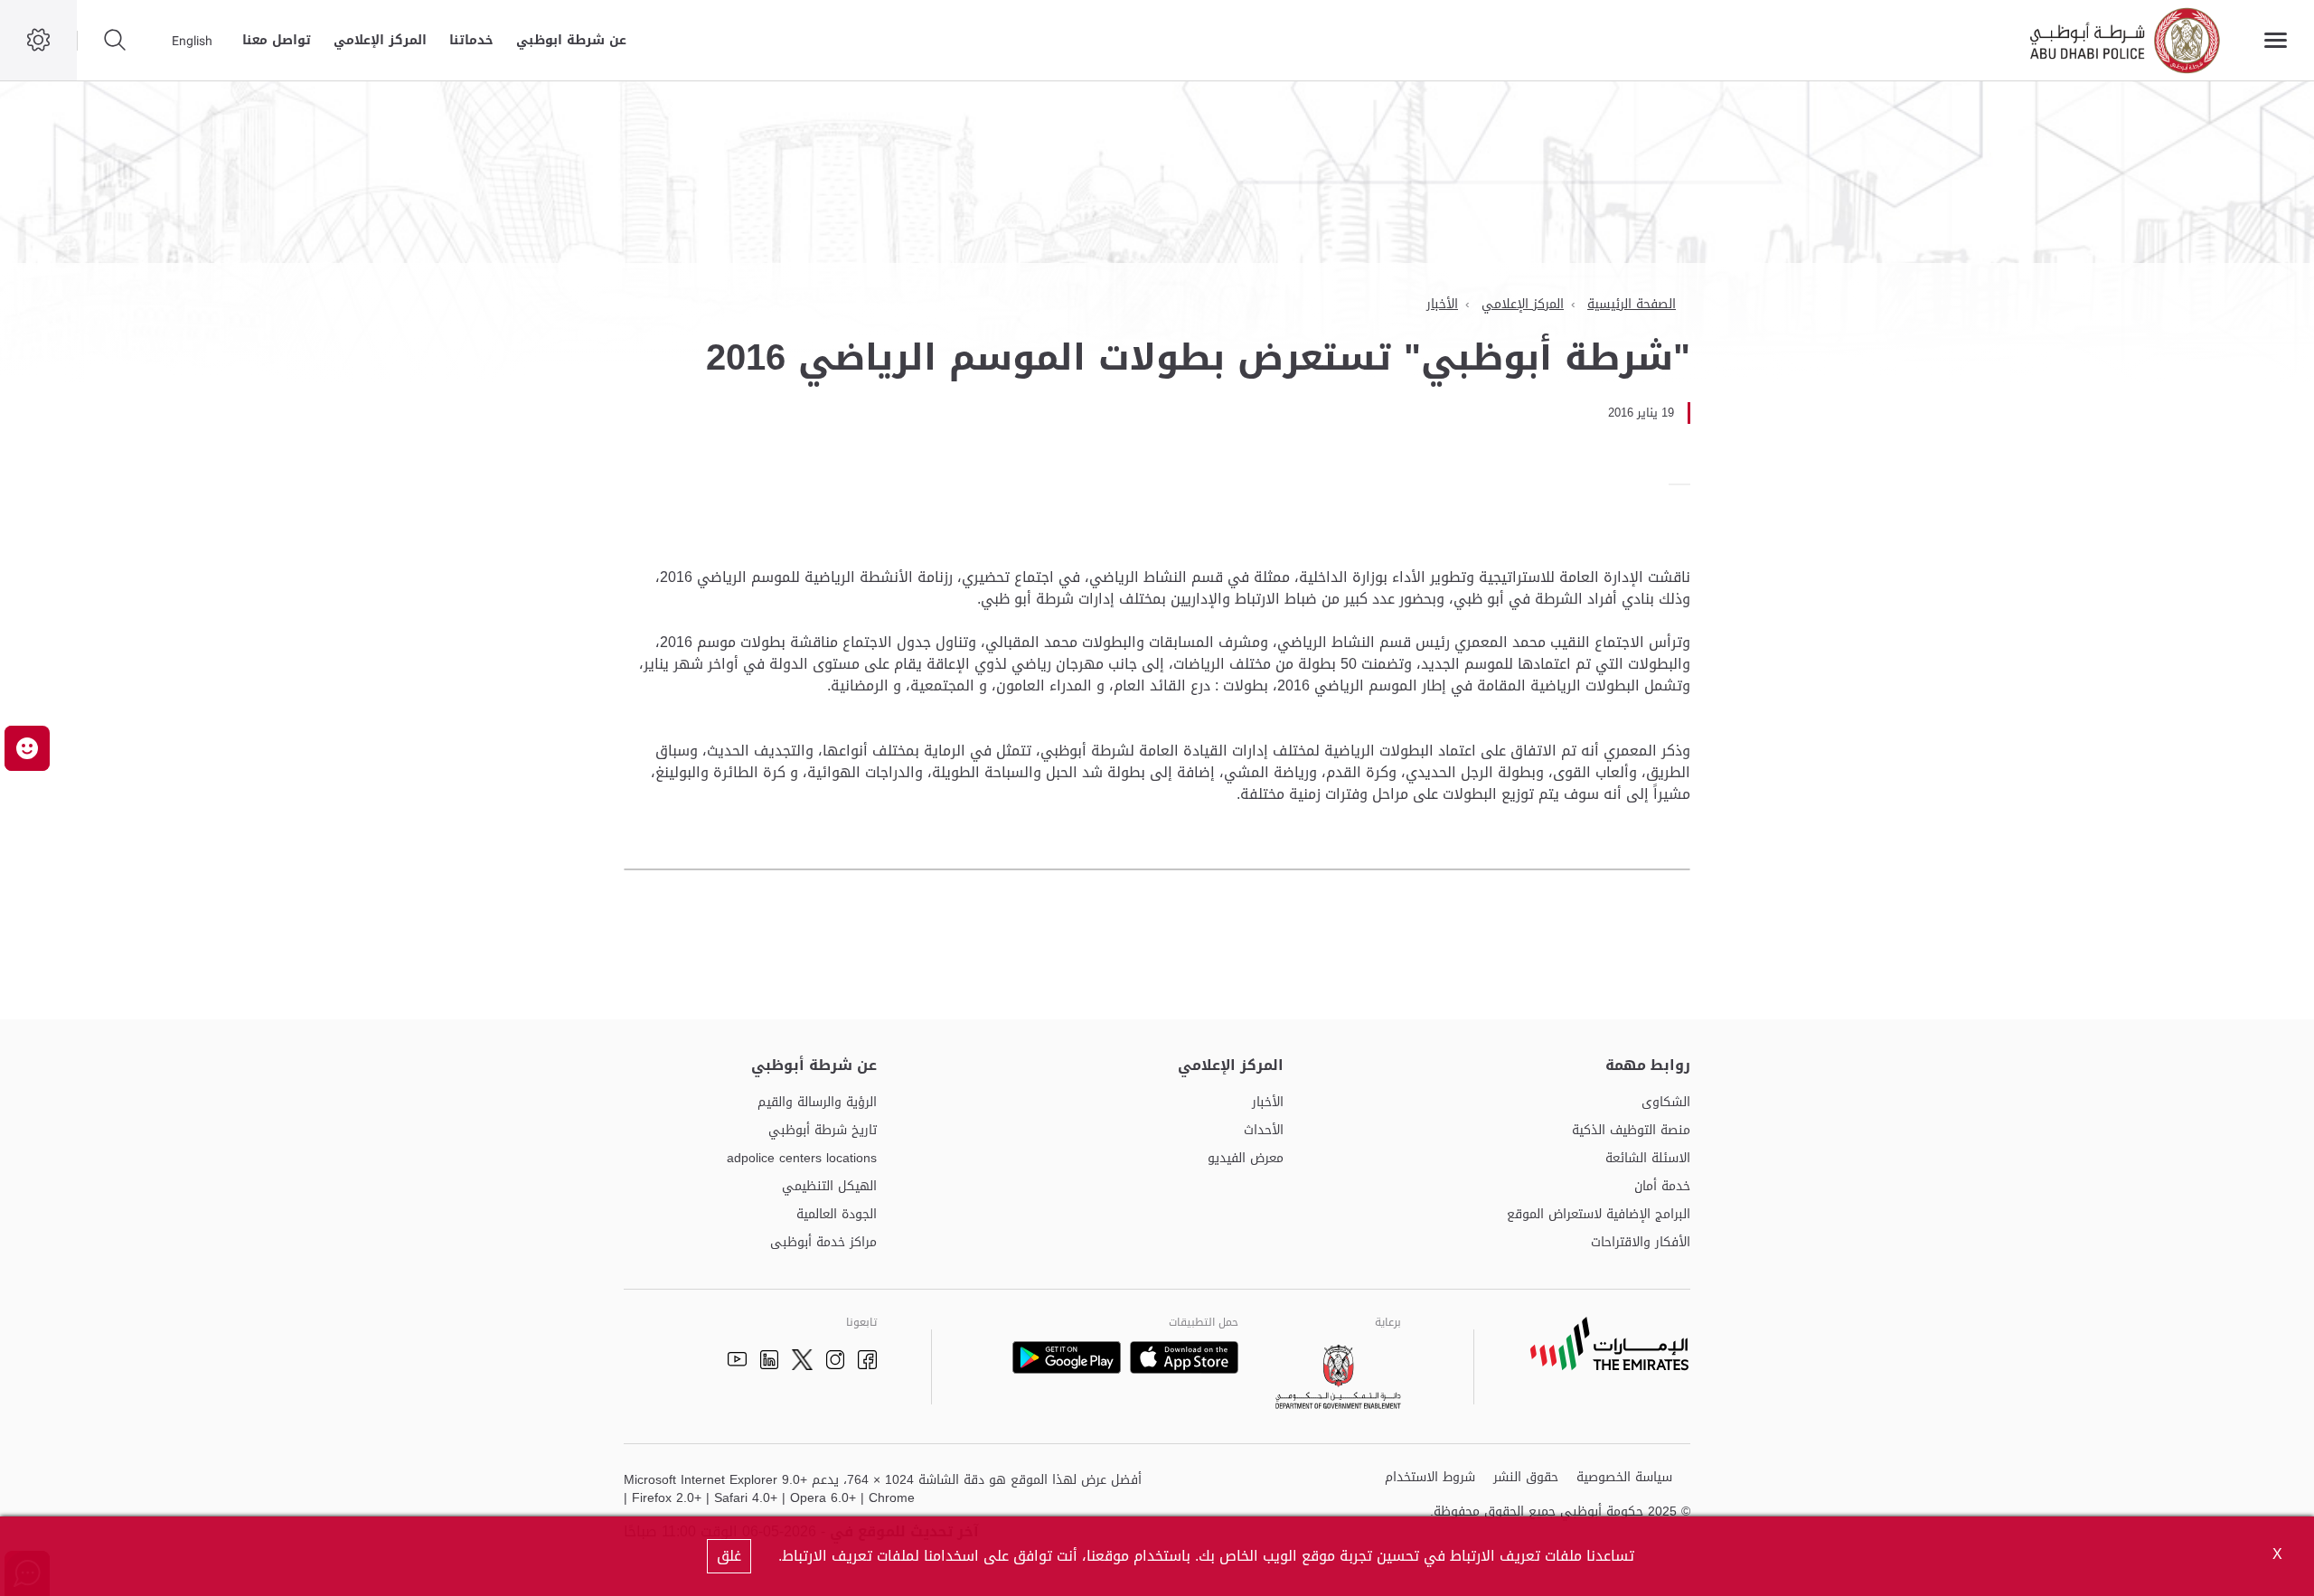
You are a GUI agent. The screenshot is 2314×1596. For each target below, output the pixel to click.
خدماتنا (471, 40)
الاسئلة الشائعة (1648, 1159)
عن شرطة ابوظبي (571, 40)
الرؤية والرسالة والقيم (817, 1103)
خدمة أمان (1662, 1187)
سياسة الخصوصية (1624, 1478)
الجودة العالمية (837, 1215)
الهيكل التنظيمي (829, 1187)
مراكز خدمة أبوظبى (823, 1243)
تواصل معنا (277, 40)
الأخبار (1442, 304)
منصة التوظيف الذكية (1631, 1131)
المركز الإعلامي (380, 40)
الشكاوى (1666, 1103)
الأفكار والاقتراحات (1641, 1243)
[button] (27, 748)
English (192, 41)
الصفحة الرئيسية (1632, 304)
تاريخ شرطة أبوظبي (823, 1131)
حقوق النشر (1526, 1478)
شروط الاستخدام (1430, 1478)
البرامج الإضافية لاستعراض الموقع (1599, 1215)
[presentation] (1685, 484)
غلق (729, 1556)
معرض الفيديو (1246, 1159)
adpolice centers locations (802, 1159)
